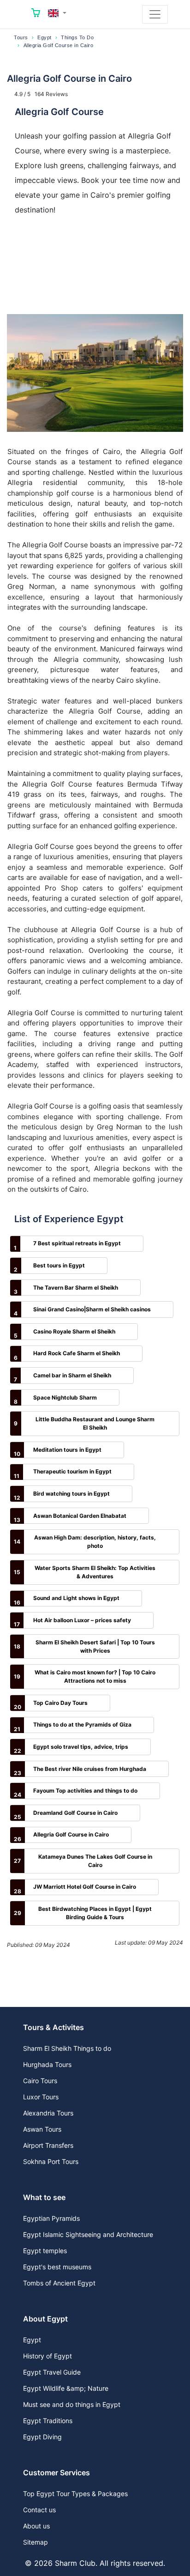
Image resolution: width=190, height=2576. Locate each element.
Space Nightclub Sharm (65, 1397)
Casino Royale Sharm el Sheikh (74, 1331)
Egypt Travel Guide (52, 2372)
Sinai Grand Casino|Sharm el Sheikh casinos (92, 1309)
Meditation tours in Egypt (67, 1450)
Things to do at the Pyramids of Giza (82, 1724)
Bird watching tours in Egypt (71, 1494)
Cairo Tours (40, 2081)
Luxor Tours (41, 2097)
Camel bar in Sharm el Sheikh (72, 1375)
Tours (21, 37)
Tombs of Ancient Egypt (59, 2283)
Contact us (39, 2510)
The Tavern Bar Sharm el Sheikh (76, 1288)
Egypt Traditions (48, 2421)
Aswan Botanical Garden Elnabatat (80, 1516)
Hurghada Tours (47, 2064)
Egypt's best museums (57, 2267)
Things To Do (77, 37)
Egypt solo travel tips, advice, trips (81, 1747)
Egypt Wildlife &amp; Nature (66, 2388)
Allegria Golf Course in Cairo (71, 1834)
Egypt (45, 37)
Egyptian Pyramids (51, 2218)
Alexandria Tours (48, 2113)
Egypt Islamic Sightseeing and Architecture (88, 2234)
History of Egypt (47, 2356)
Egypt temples (45, 2251)
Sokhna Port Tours (51, 2161)
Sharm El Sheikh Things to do (67, 2048)
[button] (57, 13)
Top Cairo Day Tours (60, 1703)
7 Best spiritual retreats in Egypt (77, 1243)
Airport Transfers (48, 2145)
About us (36, 2526)
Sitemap (36, 2542)
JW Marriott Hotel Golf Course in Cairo (85, 1887)
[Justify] (155, 14)
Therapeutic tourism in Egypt (72, 1471)
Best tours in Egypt (59, 1265)
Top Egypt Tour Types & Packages (75, 2494)
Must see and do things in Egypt (72, 2404)
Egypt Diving (42, 2437)
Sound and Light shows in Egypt (76, 1598)
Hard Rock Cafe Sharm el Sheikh (77, 1353)
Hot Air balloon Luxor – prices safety (82, 1620)
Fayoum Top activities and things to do (85, 1791)
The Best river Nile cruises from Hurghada (90, 1769)
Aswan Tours (42, 2129)
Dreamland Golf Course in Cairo (75, 1813)
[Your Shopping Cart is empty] (36, 14)
